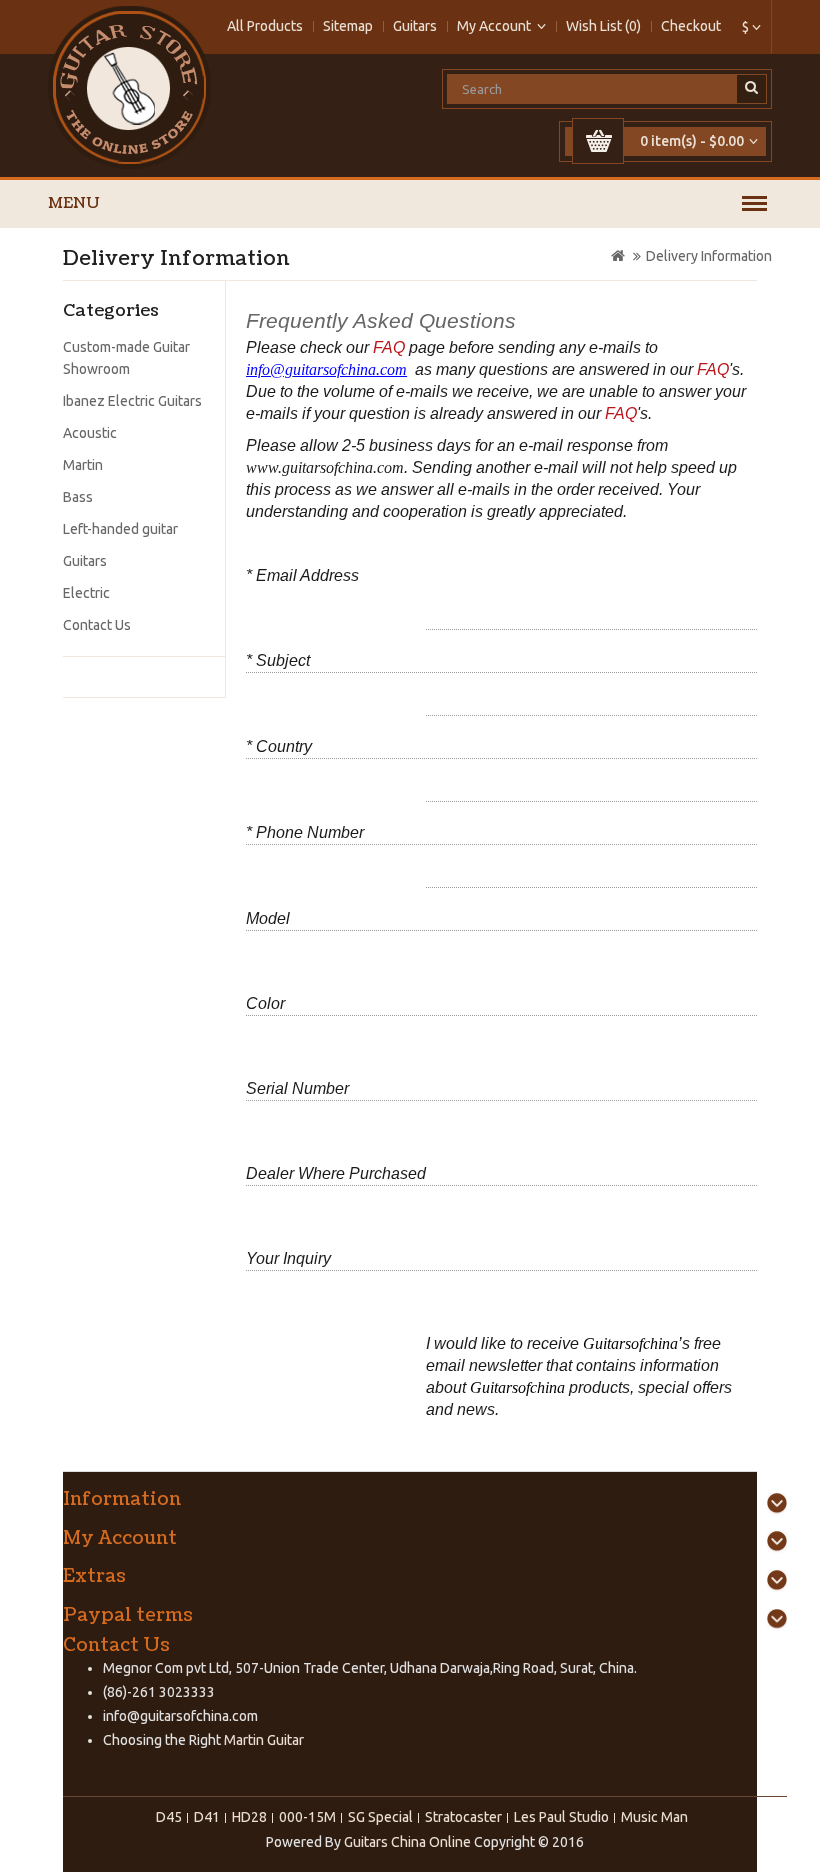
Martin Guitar (262, 1740)
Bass (78, 497)
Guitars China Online (407, 1842)
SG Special (380, 1817)
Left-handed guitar (120, 529)
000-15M (307, 1817)
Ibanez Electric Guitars (132, 401)
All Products (265, 26)
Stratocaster (463, 1817)
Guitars (415, 26)
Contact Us (97, 625)
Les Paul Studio (561, 1817)
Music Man (654, 1817)
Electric (86, 593)
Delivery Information (709, 256)
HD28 (249, 1817)
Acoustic (90, 433)
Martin (83, 465)
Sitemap (348, 26)
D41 (207, 1817)
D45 (169, 1817)
